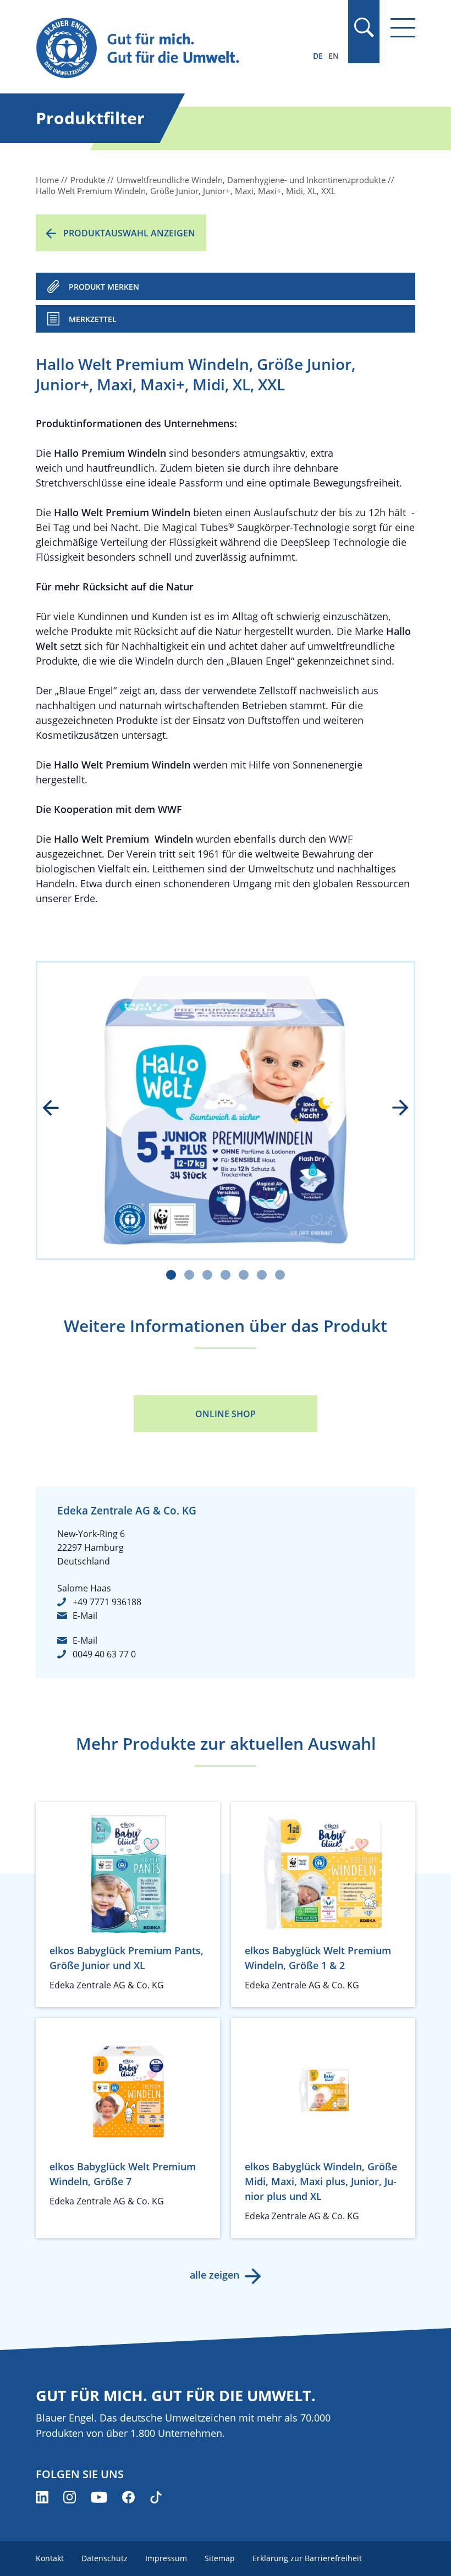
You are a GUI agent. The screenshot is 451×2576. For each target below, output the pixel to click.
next (393, 1109)
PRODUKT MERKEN (104, 287)
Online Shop (226, 1414)
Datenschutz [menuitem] (105, 2558)
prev (58, 1109)
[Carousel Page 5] (244, 1275)
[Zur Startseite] (169, 49)
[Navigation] (403, 28)
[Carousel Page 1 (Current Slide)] (171, 1275)
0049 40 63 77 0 (104, 1654)
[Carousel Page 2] (189, 1275)
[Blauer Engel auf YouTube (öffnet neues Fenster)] (99, 2497)
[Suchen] (364, 27)
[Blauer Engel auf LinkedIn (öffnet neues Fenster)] (42, 2497)
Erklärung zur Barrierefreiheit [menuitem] (307, 2558)
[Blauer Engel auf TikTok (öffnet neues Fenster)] (156, 2497)
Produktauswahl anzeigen (129, 233)
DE (318, 56)
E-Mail (85, 1616)
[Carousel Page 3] (207, 1275)
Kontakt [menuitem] (50, 2558)
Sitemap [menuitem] (220, 2558)
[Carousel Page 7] (280, 1275)
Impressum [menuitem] (166, 2558)
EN (334, 56)
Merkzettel (93, 319)
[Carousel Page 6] (262, 1275)
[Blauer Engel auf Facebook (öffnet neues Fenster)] (128, 2497)
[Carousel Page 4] (226, 1275)
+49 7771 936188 (107, 1602)
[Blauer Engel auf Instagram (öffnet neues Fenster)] (70, 2497)
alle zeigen (215, 2275)
